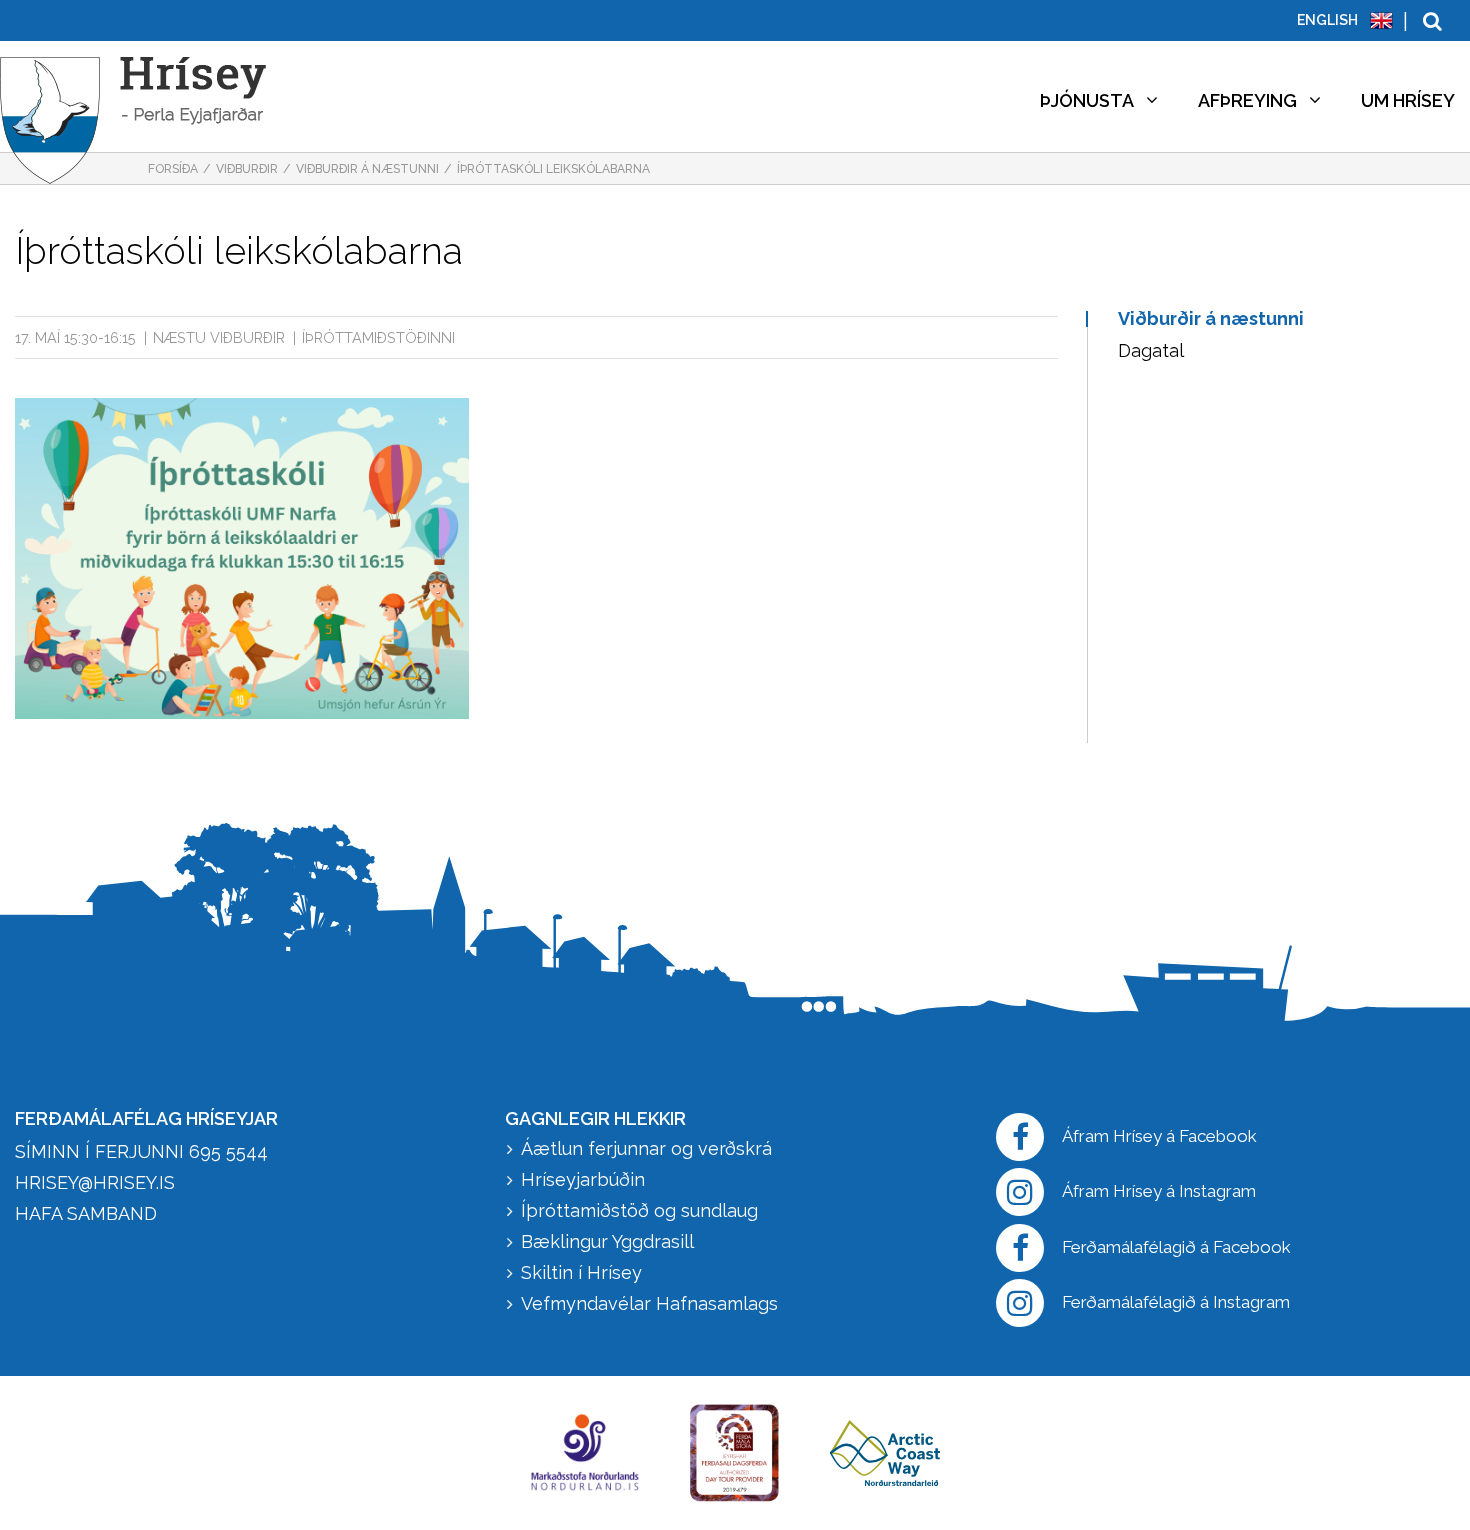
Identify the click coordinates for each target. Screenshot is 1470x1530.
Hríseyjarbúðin (583, 1179)
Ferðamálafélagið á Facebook (1176, 1247)
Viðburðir (247, 169)
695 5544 (228, 1151)
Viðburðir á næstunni (367, 169)
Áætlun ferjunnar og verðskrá (646, 1148)
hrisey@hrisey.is (95, 1182)
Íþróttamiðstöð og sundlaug (639, 1210)
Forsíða (173, 169)
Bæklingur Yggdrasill (607, 1241)
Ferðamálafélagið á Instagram (1176, 1302)
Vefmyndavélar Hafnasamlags (652, 1303)
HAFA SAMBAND (86, 1213)
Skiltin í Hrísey (581, 1272)
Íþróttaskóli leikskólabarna (553, 169)
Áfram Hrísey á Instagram (1159, 1191)
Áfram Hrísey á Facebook (1159, 1136)
